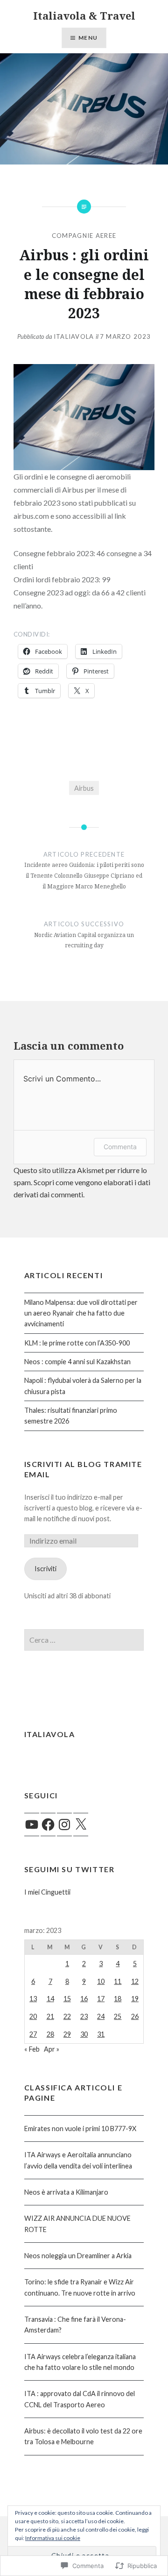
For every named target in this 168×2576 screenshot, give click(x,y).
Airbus (84, 788)
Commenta (120, 1147)
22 (67, 2016)
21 (50, 2016)
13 (33, 1999)
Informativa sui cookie (53, 2538)
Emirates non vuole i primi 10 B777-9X (80, 2129)
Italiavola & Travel (84, 15)
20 (33, 2016)
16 (84, 1999)
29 (67, 2034)
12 (135, 1981)
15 (67, 1999)
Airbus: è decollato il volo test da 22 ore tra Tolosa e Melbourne (83, 2436)
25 (118, 2016)
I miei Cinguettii (47, 1892)
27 (33, 2034)
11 (118, 1981)
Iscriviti (45, 1569)
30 (84, 2034)
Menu (88, 38)
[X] (81, 1825)
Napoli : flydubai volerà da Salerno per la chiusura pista (83, 1386)
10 (101, 1981)
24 (101, 2016)
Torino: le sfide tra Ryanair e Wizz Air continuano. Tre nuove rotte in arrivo (80, 2287)
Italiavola (74, 336)
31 (101, 2034)
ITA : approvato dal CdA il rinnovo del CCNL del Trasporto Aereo (80, 2399)
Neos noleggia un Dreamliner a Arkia (78, 2256)
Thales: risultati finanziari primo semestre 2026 (71, 1416)
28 (50, 2034)
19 (135, 1999)
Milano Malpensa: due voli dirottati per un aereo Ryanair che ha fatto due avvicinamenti (81, 1313)
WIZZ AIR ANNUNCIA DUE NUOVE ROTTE (77, 2224)
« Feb (32, 2049)
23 (84, 2016)
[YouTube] (32, 1825)
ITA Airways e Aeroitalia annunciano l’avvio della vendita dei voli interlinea (78, 2160)
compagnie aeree (84, 236)
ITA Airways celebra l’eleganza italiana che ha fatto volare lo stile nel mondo (80, 2362)
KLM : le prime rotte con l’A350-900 (77, 1343)
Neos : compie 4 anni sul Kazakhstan (77, 1362)
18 (118, 1999)
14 (50, 1999)
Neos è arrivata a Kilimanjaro (66, 2192)
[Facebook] (48, 1825)
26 (135, 2016)
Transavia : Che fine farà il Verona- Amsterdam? (75, 2325)
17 (101, 1999)
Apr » (52, 2049)
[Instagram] (64, 1825)
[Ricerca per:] (84, 1640)
